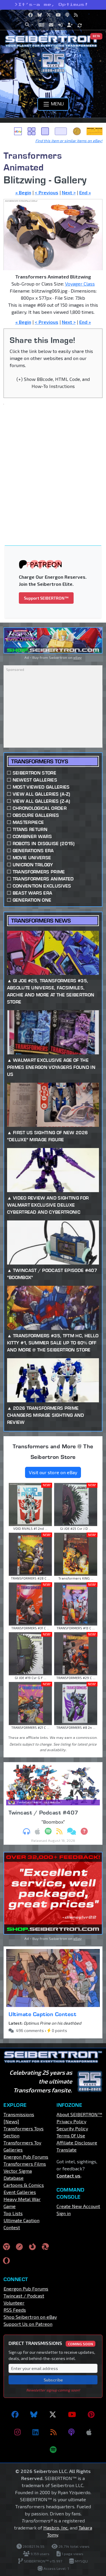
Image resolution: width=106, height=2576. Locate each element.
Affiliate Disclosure (77, 2143)
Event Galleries (20, 2192)
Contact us (68, 2176)
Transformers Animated (33, 161)
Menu (57, 103)
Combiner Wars (32, 836)
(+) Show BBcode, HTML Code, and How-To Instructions (53, 383)
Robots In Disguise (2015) (44, 844)
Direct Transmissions (51, 2343)
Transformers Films (25, 2164)
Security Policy (72, 2128)
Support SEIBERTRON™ (46, 598)
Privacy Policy (71, 2121)
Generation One (32, 900)
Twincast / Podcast (24, 2296)
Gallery (32, 131)
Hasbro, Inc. (56, 2528)
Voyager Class (80, 284)
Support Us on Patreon (28, 2324)
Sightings (95, 131)
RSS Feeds (15, 2310)
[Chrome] (6, 2246)
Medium (45, 131)
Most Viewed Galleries (41, 787)
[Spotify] (53, 2450)
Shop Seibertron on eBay (30, 2317)
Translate (67, 2150)
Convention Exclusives (42, 886)
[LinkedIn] (35, 2432)
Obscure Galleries (36, 815)
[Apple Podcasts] (89, 2432)
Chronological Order (40, 808)
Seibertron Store (34, 773)
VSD (77, 131)
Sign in (64, 2213)
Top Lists (13, 2213)
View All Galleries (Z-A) (42, 801)
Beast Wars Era (32, 893)
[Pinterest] (91, 2414)
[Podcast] (71, 2432)
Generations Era (33, 851)
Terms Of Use (71, 2135)
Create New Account (78, 2206)
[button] (29, 25)
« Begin (23, 192)
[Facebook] (15, 2414)
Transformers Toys (40, 761)
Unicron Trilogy (33, 865)
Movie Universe (32, 858)
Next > (69, 192)
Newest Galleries (35, 780)
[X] (53, 2414)
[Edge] (45, 2246)
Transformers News (41, 921)
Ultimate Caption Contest (42, 2014)
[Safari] (19, 2246)
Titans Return (30, 829)
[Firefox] (32, 2246)
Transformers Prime (39, 872)
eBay (18, 131)
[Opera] (6, 2261)
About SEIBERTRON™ (79, 2114)
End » (85, 192)
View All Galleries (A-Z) (42, 794)
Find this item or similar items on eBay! (69, 141)
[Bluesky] (34, 2414)
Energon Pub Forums (26, 2157)
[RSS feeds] (53, 2432)
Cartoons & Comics (24, 2185)
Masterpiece (28, 822)
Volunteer (14, 2303)
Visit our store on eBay (53, 1472)
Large (61, 131)
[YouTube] (72, 2414)
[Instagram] (18, 2432)
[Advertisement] (53, 464)
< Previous (47, 192)
